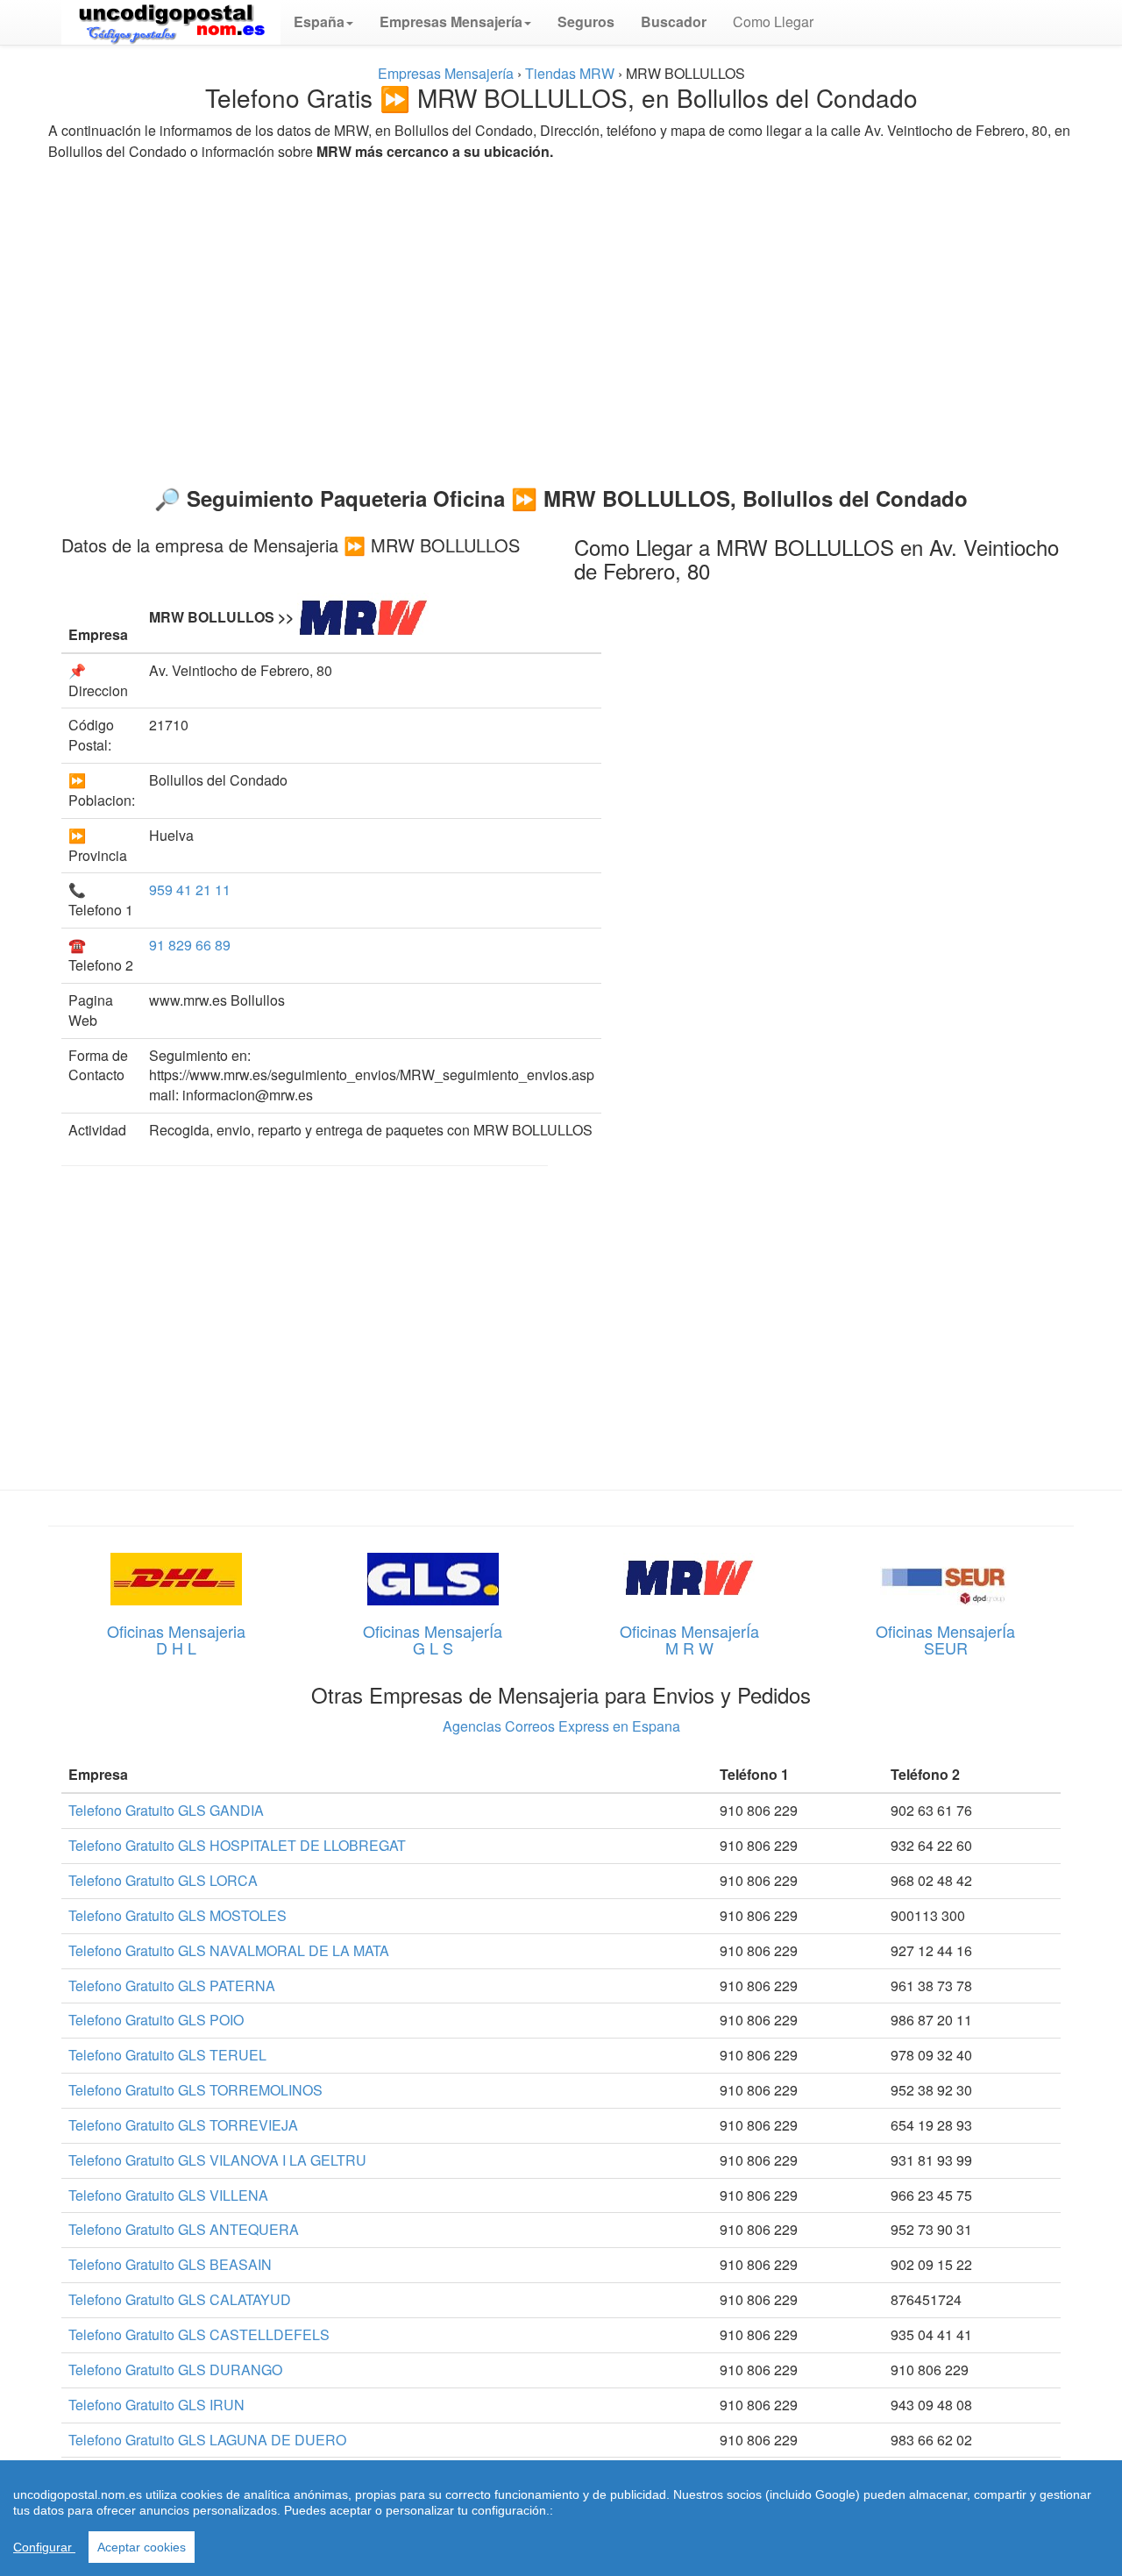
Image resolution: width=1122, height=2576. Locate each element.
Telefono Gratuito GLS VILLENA (168, 2195)
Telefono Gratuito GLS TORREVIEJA (183, 2125)
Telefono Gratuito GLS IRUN (156, 2405)
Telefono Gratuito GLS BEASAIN (170, 2264)
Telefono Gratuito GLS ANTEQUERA (184, 2229)
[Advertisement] (561, 316)
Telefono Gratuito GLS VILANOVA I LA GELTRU (217, 2160)
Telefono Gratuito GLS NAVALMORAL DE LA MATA (229, 1950)
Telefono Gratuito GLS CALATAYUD (180, 2299)
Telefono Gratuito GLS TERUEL (167, 2055)
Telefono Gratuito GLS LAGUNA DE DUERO (207, 2440)
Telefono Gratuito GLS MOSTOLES (178, 1915)
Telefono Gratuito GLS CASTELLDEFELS (199, 2334)
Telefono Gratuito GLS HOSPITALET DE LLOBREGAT (237, 1845)
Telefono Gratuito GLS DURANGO (175, 2370)
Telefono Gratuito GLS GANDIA (166, 1810)
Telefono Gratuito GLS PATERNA (172, 1985)
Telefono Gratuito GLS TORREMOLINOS (195, 2090)
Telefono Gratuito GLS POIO (156, 2020)
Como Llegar (773, 21)
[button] (323, 22)
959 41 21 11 (190, 890)
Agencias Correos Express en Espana (561, 1726)
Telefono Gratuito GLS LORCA (163, 1880)
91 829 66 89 (190, 945)
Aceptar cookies (142, 2547)
